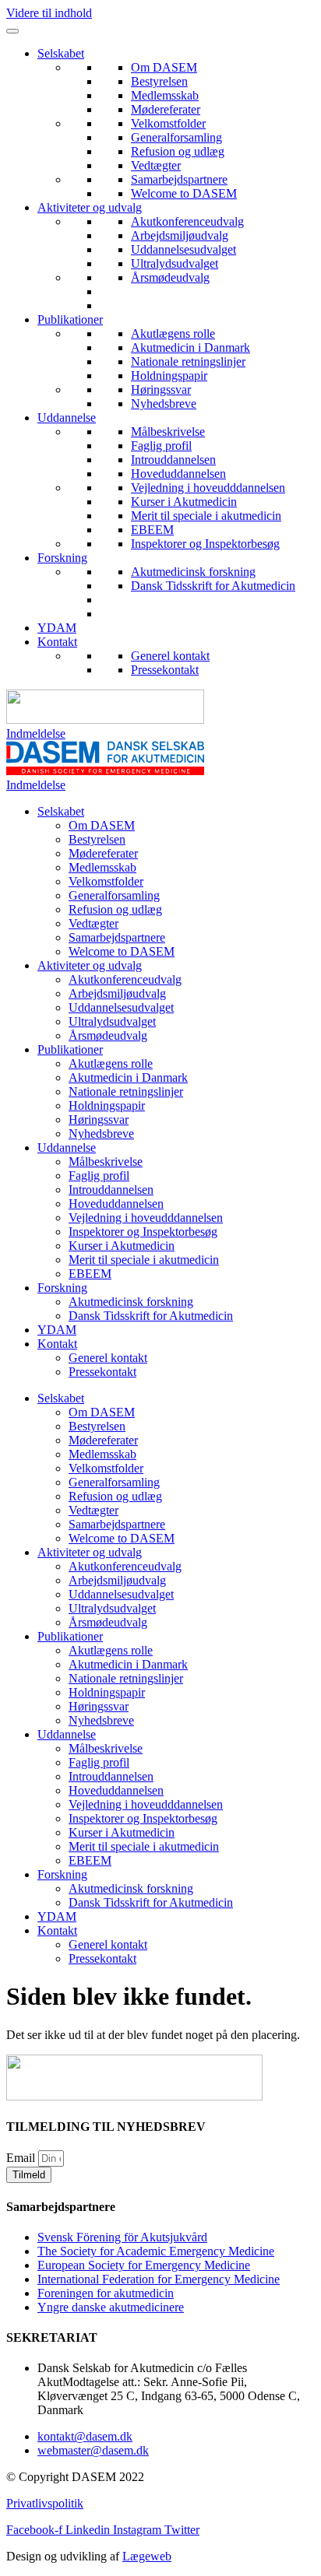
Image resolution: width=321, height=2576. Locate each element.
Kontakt (57, 642)
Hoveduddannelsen (178, 474)
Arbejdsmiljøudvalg (180, 235)
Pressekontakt (165, 670)
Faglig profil (161, 446)
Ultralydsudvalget (175, 263)
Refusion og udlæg (178, 151)
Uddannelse (67, 418)
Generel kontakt (170, 656)
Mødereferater (166, 109)
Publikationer (70, 319)
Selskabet (61, 53)
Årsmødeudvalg (170, 277)
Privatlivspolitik (45, 2503)
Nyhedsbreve (164, 404)
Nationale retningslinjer (188, 361)
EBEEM (152, 530)
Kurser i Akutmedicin (184, 502)
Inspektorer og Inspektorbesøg (205, 544)
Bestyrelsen (159, 81)
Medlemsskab (165, 95)
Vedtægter (156, 165)
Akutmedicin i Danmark (190, 347)
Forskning (62, 558)
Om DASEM (164, 67)
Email (22, 2158)
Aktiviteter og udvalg (90, 207)
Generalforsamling (176, 137)
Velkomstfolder (168, 123)
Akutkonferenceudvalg (187, 221)
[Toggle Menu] (12, 31)
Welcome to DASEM (184, 193)
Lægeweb (147, 2556)
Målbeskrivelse (168, 432)
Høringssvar (161, 390)
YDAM (57, 628)
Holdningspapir (169, 376)
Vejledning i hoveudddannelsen (208, 488)
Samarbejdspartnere (179, 179)
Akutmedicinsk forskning (193, 572)
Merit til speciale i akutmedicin (206, 516)
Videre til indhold (49, 13)
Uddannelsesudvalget (183, 249)
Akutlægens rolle (173, 333)
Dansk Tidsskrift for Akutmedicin (213, 586)
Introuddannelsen (173, 460)
